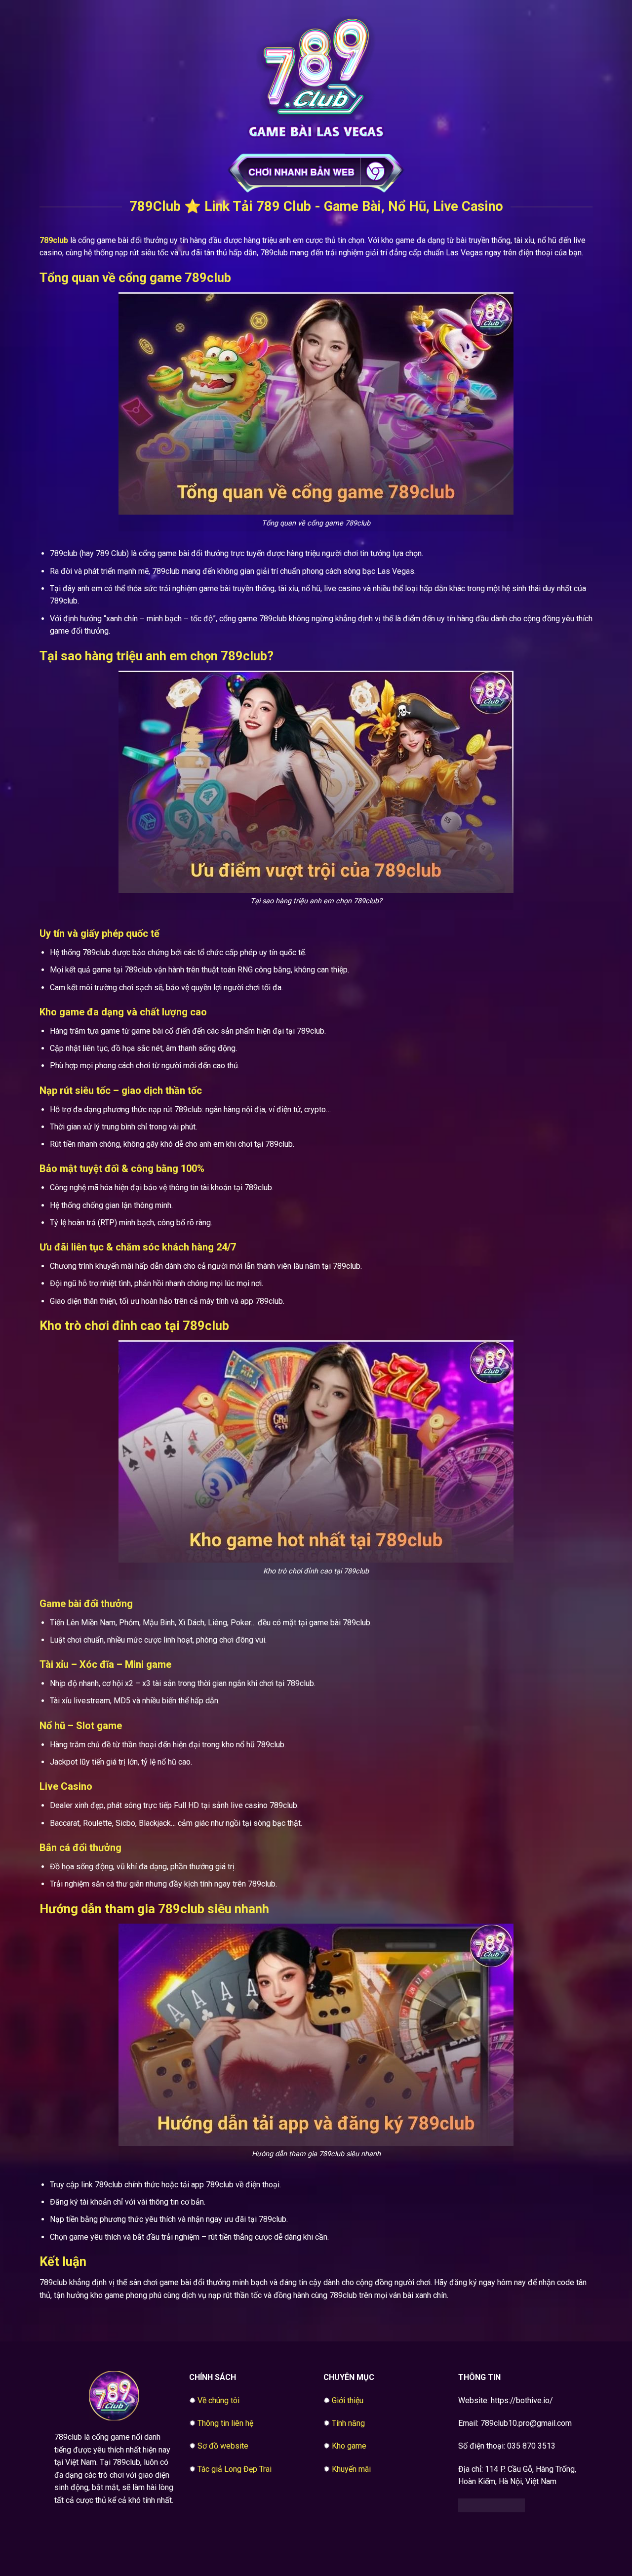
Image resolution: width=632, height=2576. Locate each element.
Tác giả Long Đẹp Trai (235, 2469)
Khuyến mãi (351, 2469)
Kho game (349, 2446)
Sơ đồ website (223, 2446)
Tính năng (348, 2423)
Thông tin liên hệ (225, 2423)
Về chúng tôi (218, 2400)
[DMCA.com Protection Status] (492, 2505)
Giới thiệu (348, 2400)
